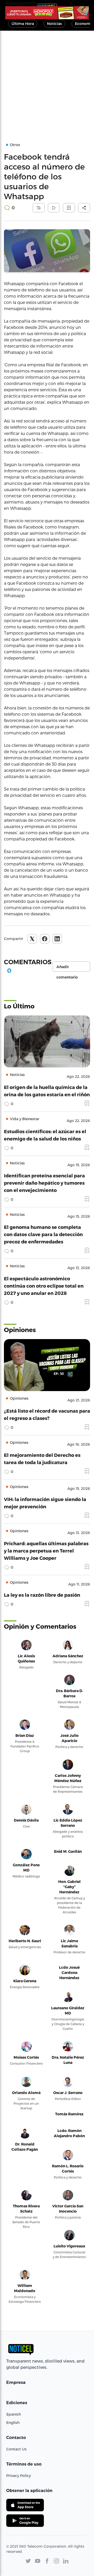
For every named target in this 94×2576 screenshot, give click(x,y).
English (13, 2422)
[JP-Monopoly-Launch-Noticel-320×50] (47, 13)
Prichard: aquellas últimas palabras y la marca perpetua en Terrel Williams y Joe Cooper (46, 1551)
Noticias (54, 24)
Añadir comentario (67, 968)
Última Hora (23, 24)
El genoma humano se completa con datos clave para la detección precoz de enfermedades (43, 1234)
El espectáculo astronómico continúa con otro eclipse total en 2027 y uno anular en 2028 (44, 1286)
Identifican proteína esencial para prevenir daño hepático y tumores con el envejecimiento (44, 1183)
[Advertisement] (47, 80)
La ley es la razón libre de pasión (42, 1595)
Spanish (14, 2414)
